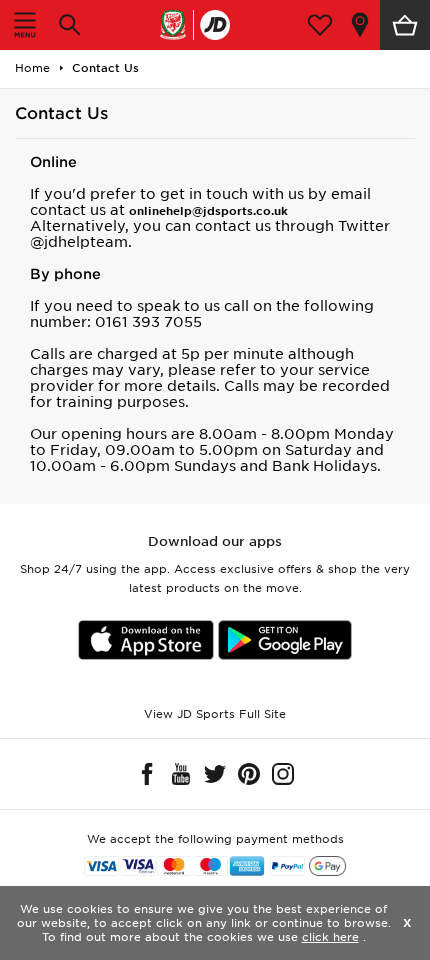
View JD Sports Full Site (215, 714)
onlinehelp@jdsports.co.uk (208, 211)
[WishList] (320, 25)
